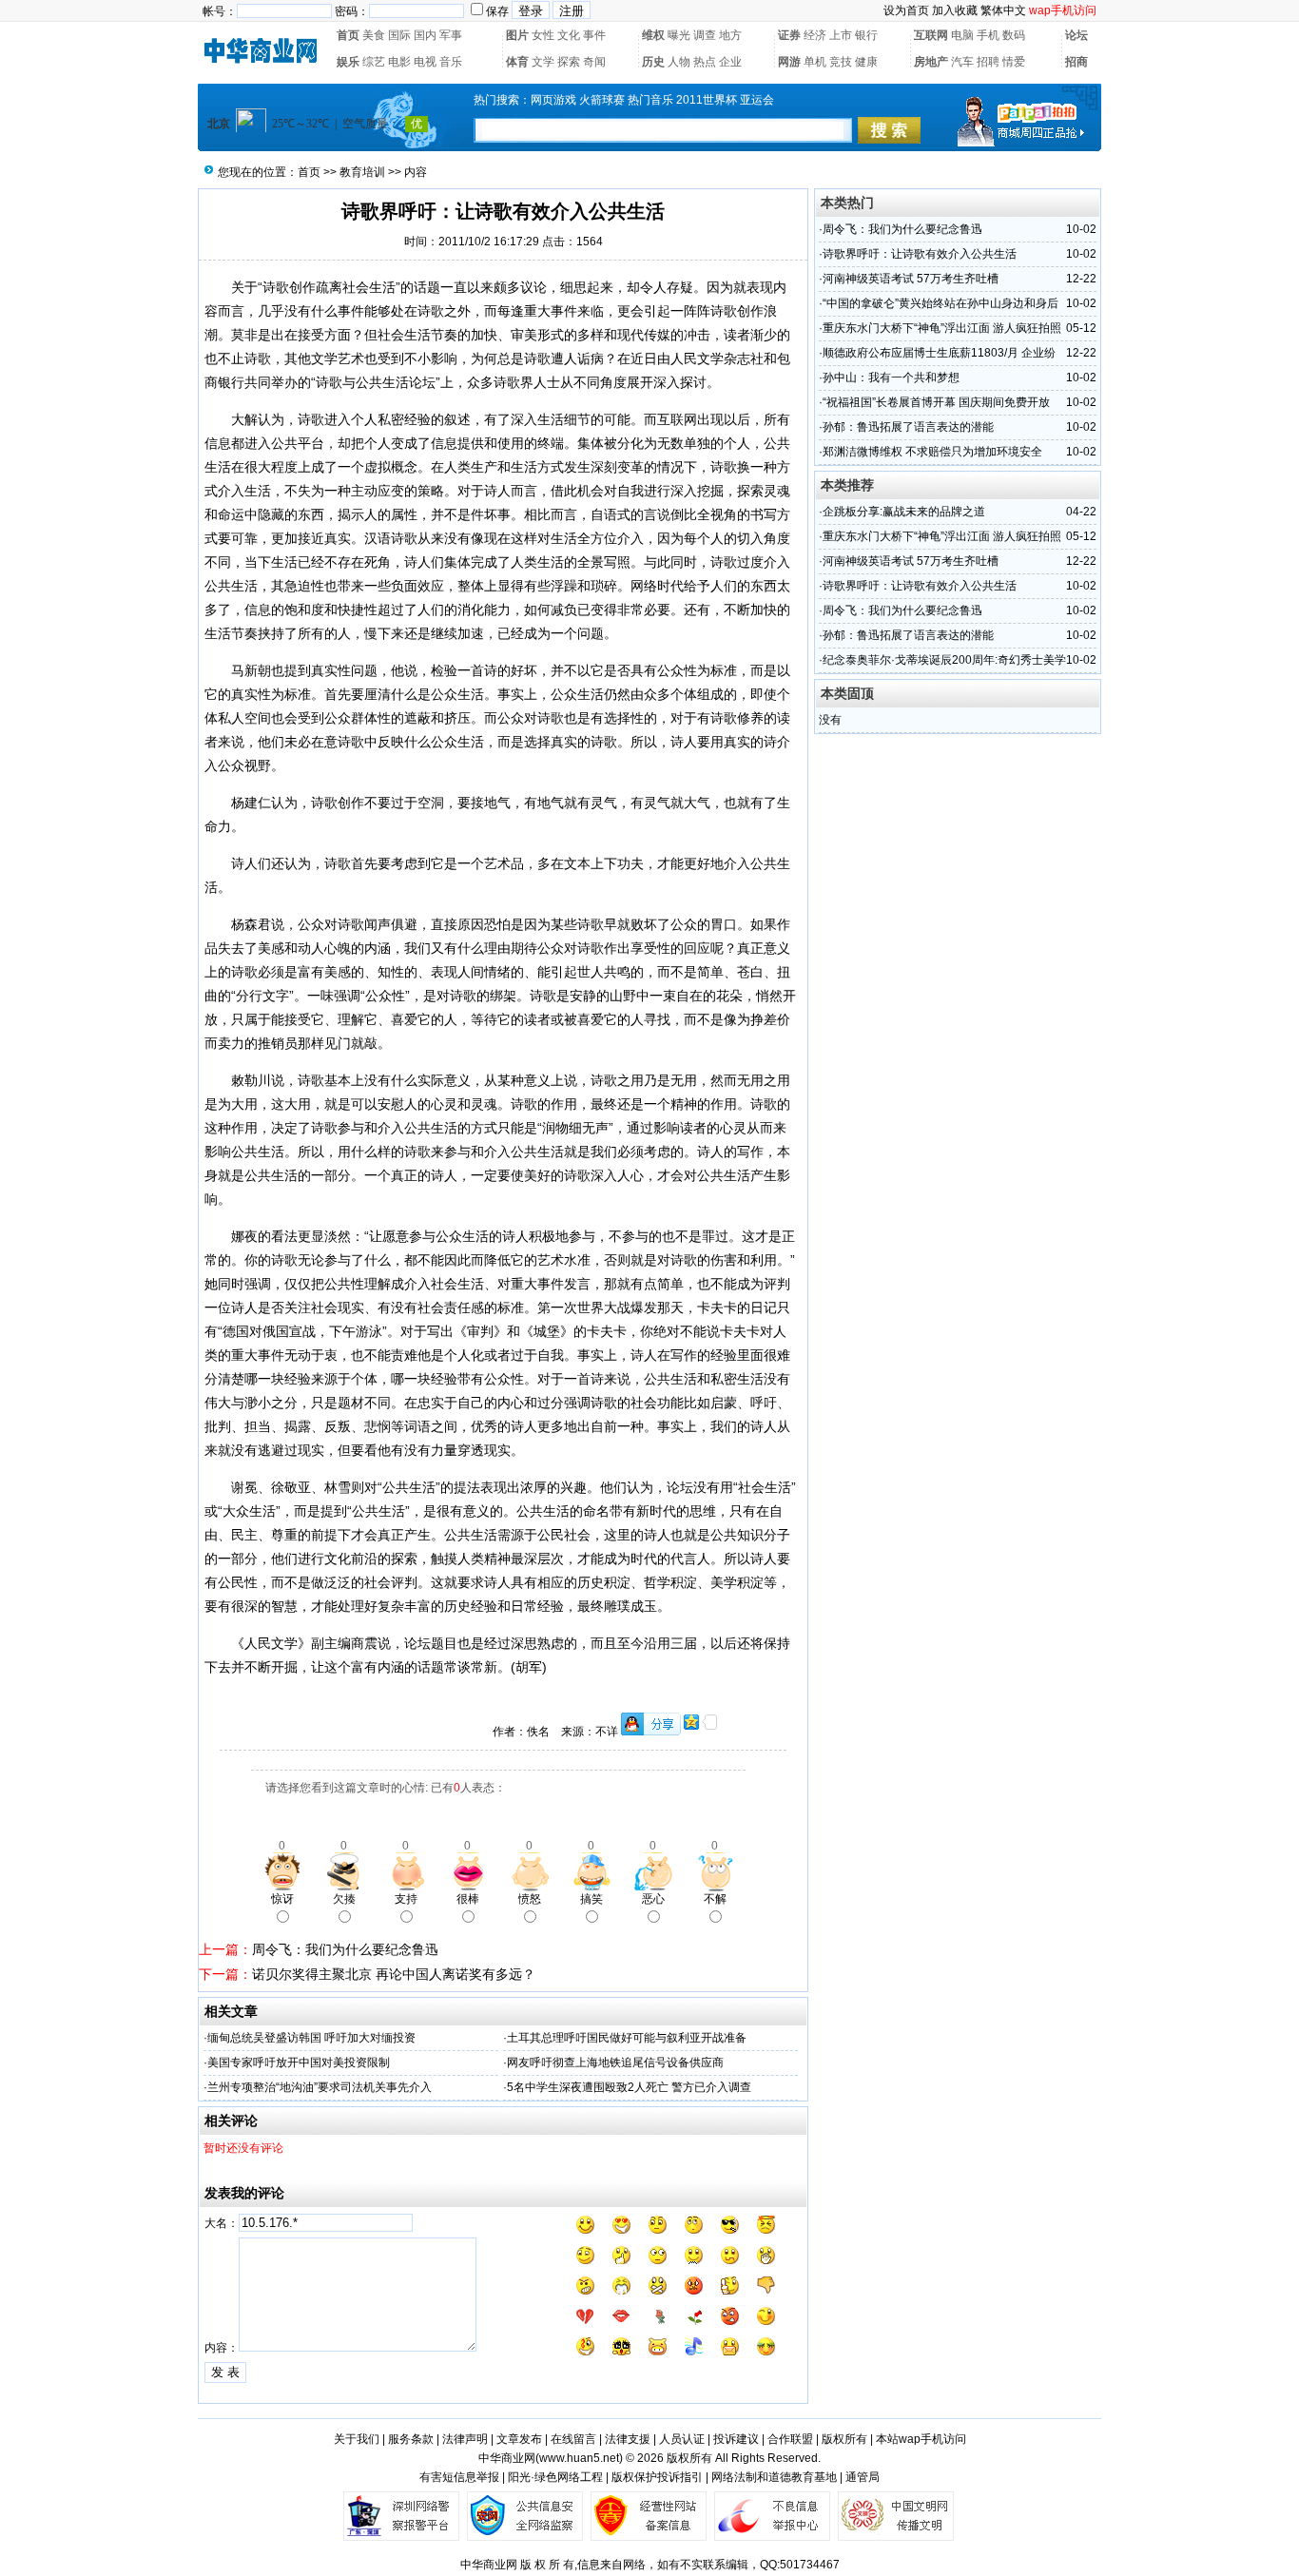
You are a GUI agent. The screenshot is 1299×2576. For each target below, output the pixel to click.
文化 (569, 35)
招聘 (988, 62)
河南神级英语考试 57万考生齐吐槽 (911, 279)
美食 (374, 35)
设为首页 (906, 10)
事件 (594, 35)
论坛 (1076, 35)
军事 (451, 35)
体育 (517, 62)
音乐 (451, 62)
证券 (789, 35)
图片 (517, 35)
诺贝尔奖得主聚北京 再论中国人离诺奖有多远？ (394, 1974)
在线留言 (573, 2439)
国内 (425, 35)
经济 (815, 35)
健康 (866, 62)
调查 (705, 35)
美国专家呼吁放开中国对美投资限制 (299, 2063)
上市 (841, 35)
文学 (543, 62)
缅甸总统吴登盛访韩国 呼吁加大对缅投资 (311, 2038)
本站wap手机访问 (921, 2439)
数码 (1014, 35)
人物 (679, 62)
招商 (1076, 62)
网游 (789, 62)
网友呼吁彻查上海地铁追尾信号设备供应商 (615, 2063)
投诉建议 (736, 2439)
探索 (569, 62)
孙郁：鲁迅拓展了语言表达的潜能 (908, 427)
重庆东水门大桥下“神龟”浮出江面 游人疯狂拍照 (942, 328)
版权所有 (844, 2439)
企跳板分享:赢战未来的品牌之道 (904, 512)
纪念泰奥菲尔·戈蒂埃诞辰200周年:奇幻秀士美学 (944, 660)
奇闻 (594, 62)
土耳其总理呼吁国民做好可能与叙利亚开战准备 (627, 2038)
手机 (988, 35)
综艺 (374, 62)
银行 (866, 35)
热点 (705, 62)
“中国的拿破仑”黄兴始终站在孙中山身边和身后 (940, 303)
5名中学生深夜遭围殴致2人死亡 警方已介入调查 (629, 2087)
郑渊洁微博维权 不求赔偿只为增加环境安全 (932, 452)
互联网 (931, 35)
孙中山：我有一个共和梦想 (891, 378)
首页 (348, 35)
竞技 (841, 62)
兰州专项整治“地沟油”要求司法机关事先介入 (320, 2087)
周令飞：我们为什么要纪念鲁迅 (345, 1949)
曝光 (679, 35)
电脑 (962, 35)
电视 (425, 62)
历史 (653, 62)
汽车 (962, 62)
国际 (399, 35)
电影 (399, 62)
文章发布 (519, 2439)
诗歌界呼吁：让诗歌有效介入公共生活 (920, 254)
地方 (730, 35)
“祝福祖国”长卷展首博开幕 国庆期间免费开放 (936, 402)
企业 (730, 62)
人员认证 (682, 2439)
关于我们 (357, 2439)
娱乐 (348, 62)
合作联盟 (790, 2439)
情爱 (1014, 62)
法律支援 (628, 2439)
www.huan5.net (579, 2458)
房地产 (931, 62)
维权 (653, 35)
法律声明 (465, 2439)
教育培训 (362, 172)
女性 (543, 35)
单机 (815, 62)
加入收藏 (955, 10)
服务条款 (411, 2439)
